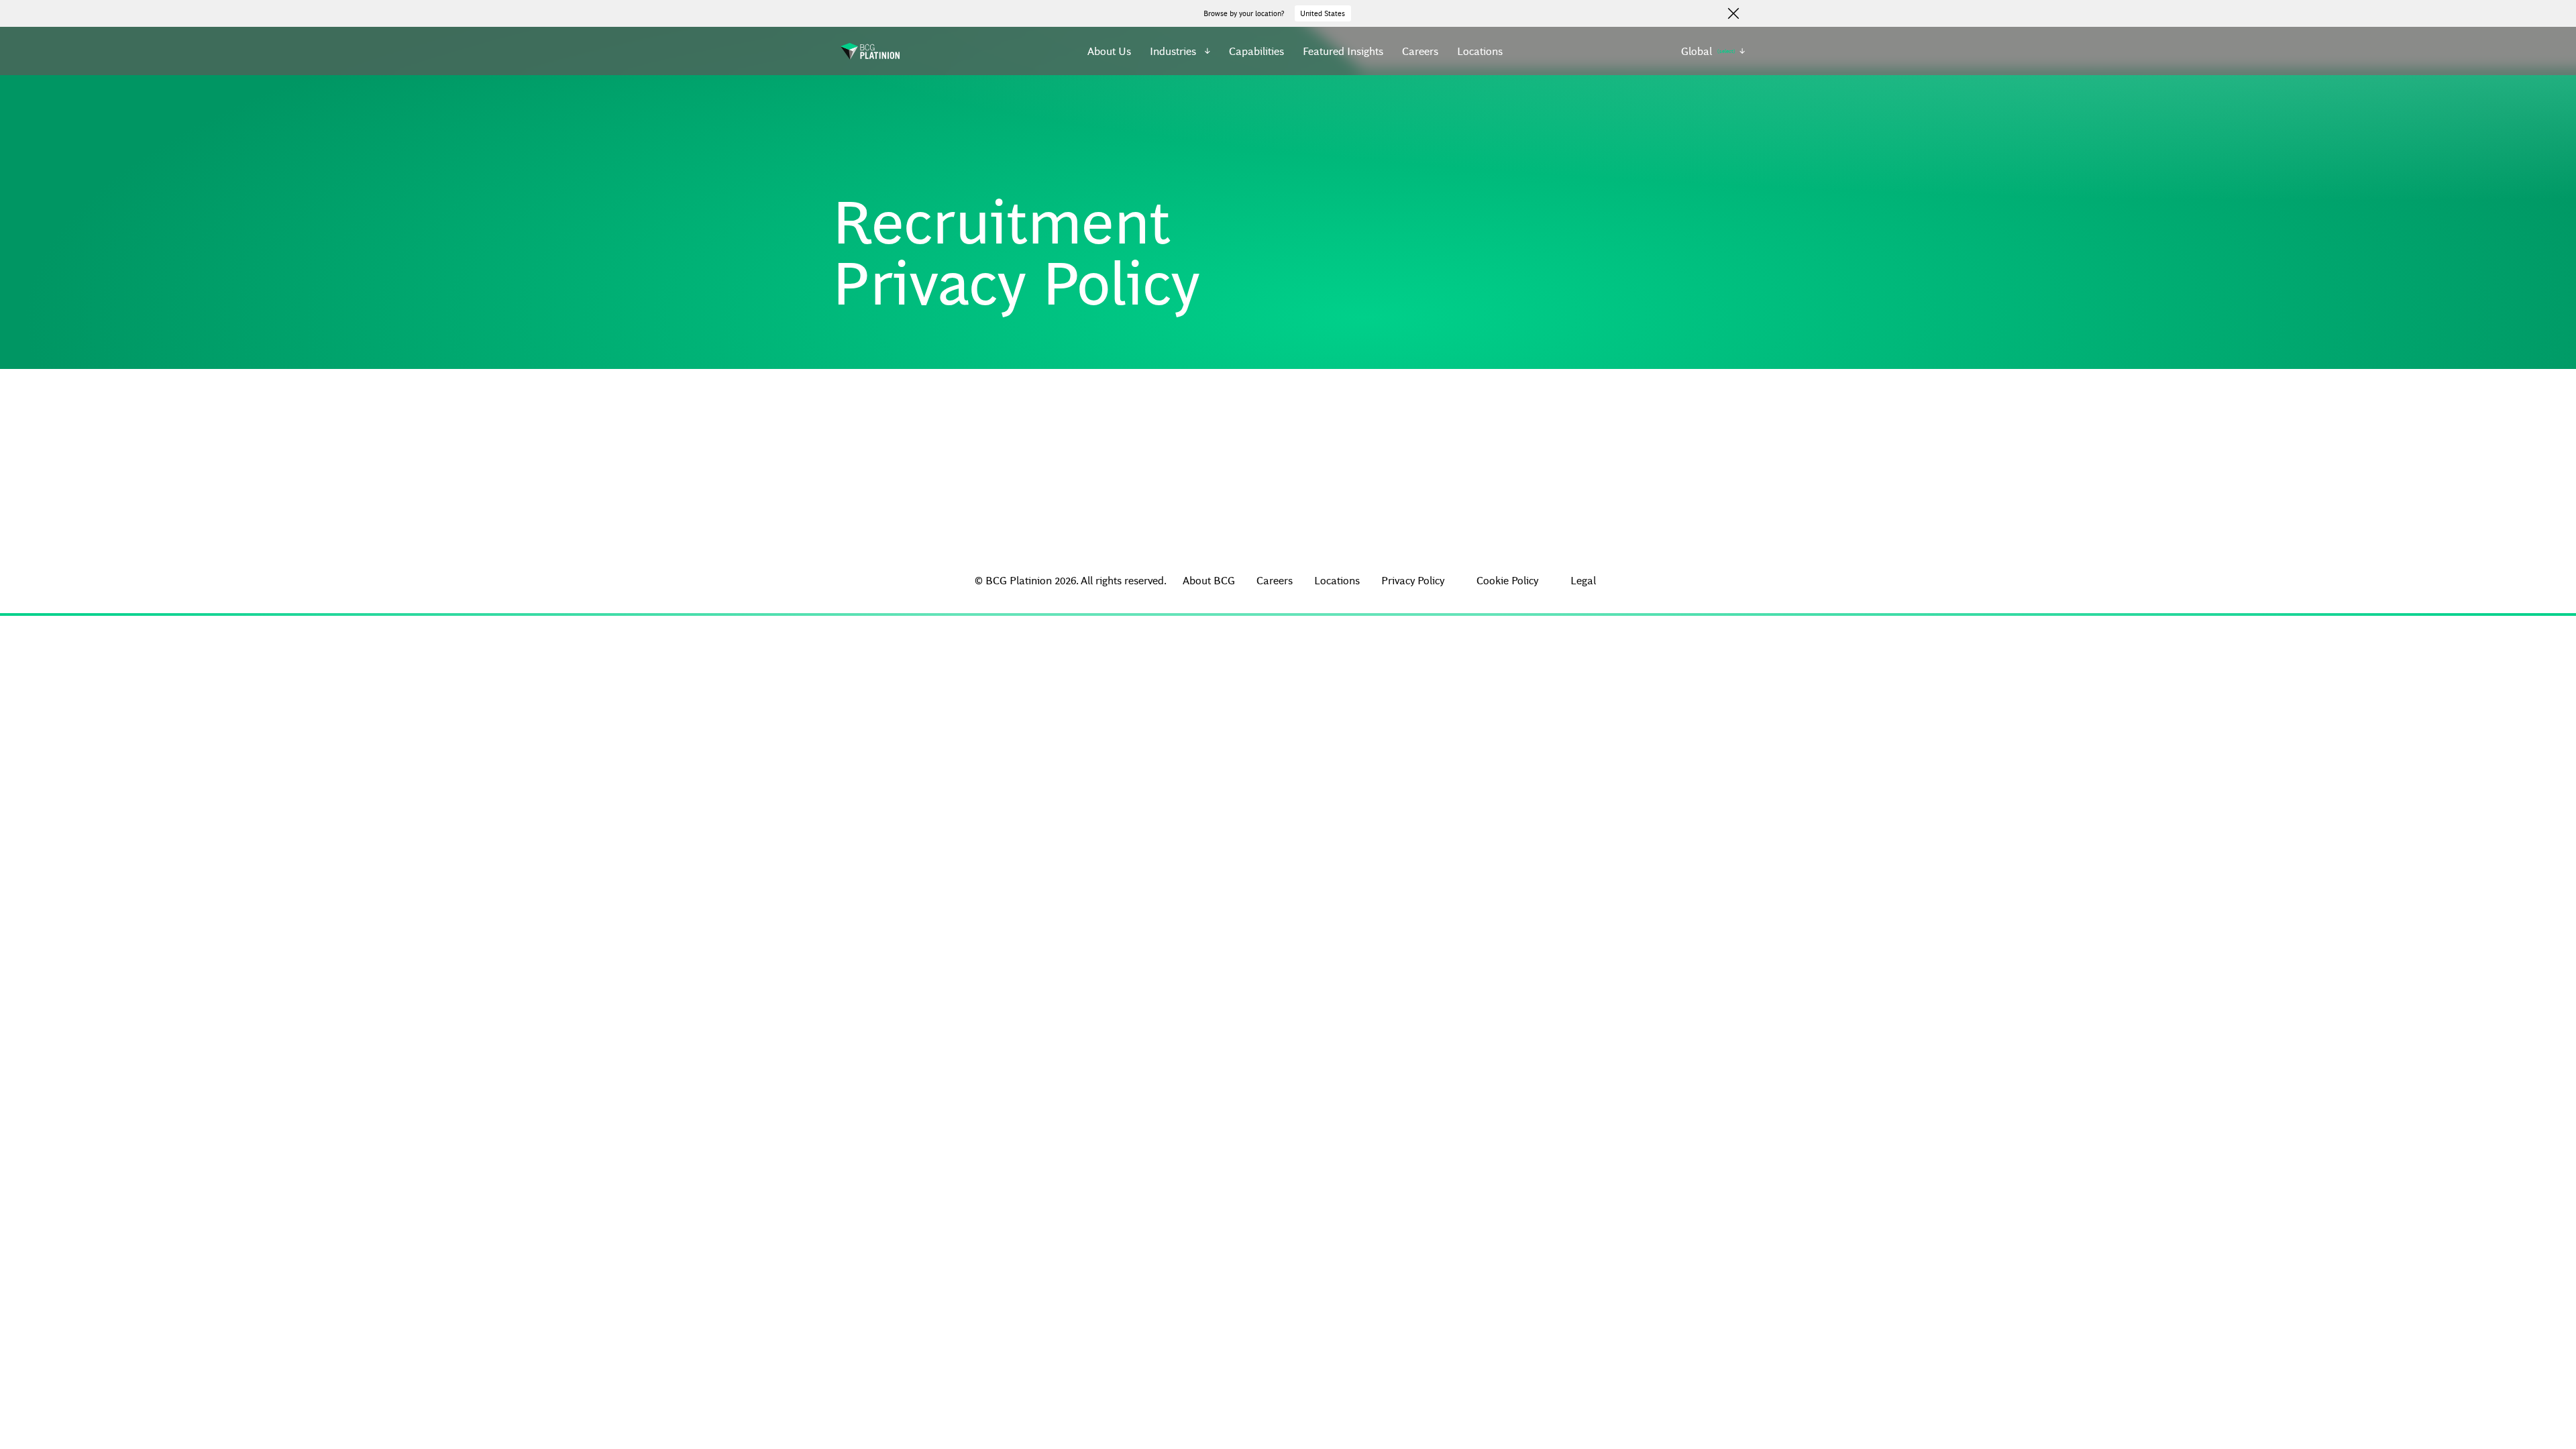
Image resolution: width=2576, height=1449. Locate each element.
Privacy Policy (1413, 580)
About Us (1109, 51)
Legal (1583, 580)
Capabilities (1256, 51)
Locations (1480, 51)
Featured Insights (1343, 51)
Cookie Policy (1507, 580)
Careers (1420, 51)
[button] (1180, 51)
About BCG (1209, 580)
